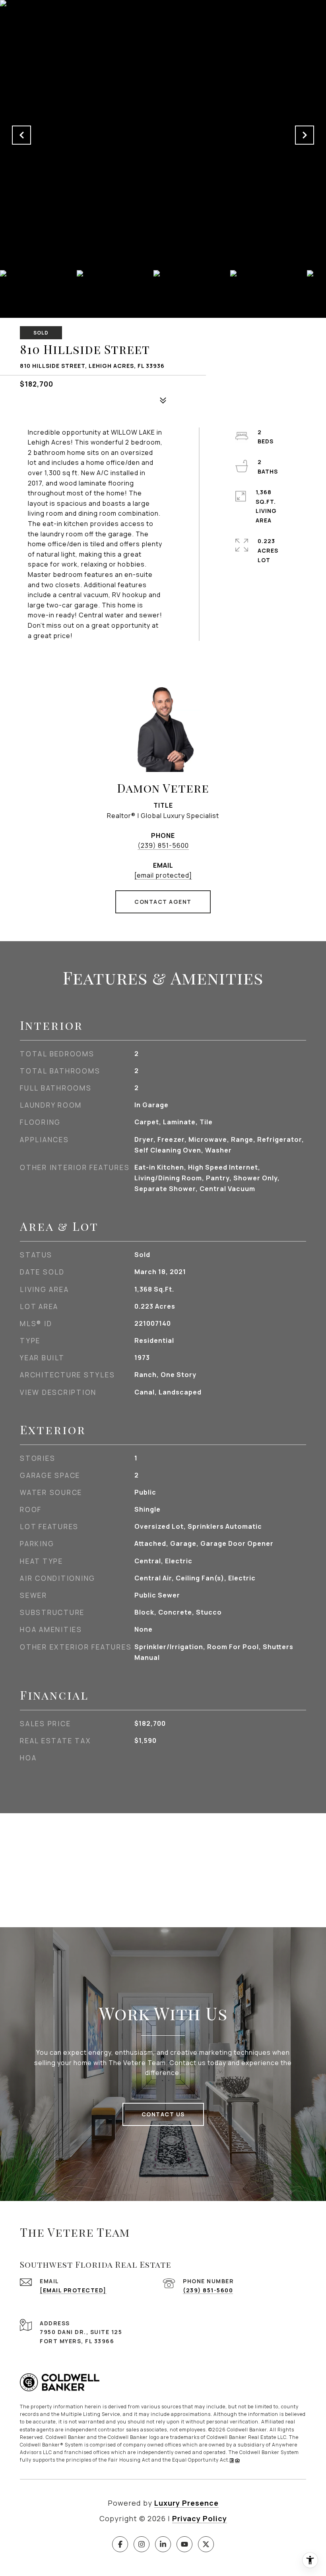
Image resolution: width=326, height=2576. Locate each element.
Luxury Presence (186, 2503)
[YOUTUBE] (184, 2544)
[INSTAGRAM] (142, 2544)
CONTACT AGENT (163, 902)
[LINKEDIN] (163, 2544)
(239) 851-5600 (163, 845)
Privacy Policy (200, 2518)
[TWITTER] (206, 2544)
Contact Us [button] (163, 2114)
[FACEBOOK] (120, 2544)
